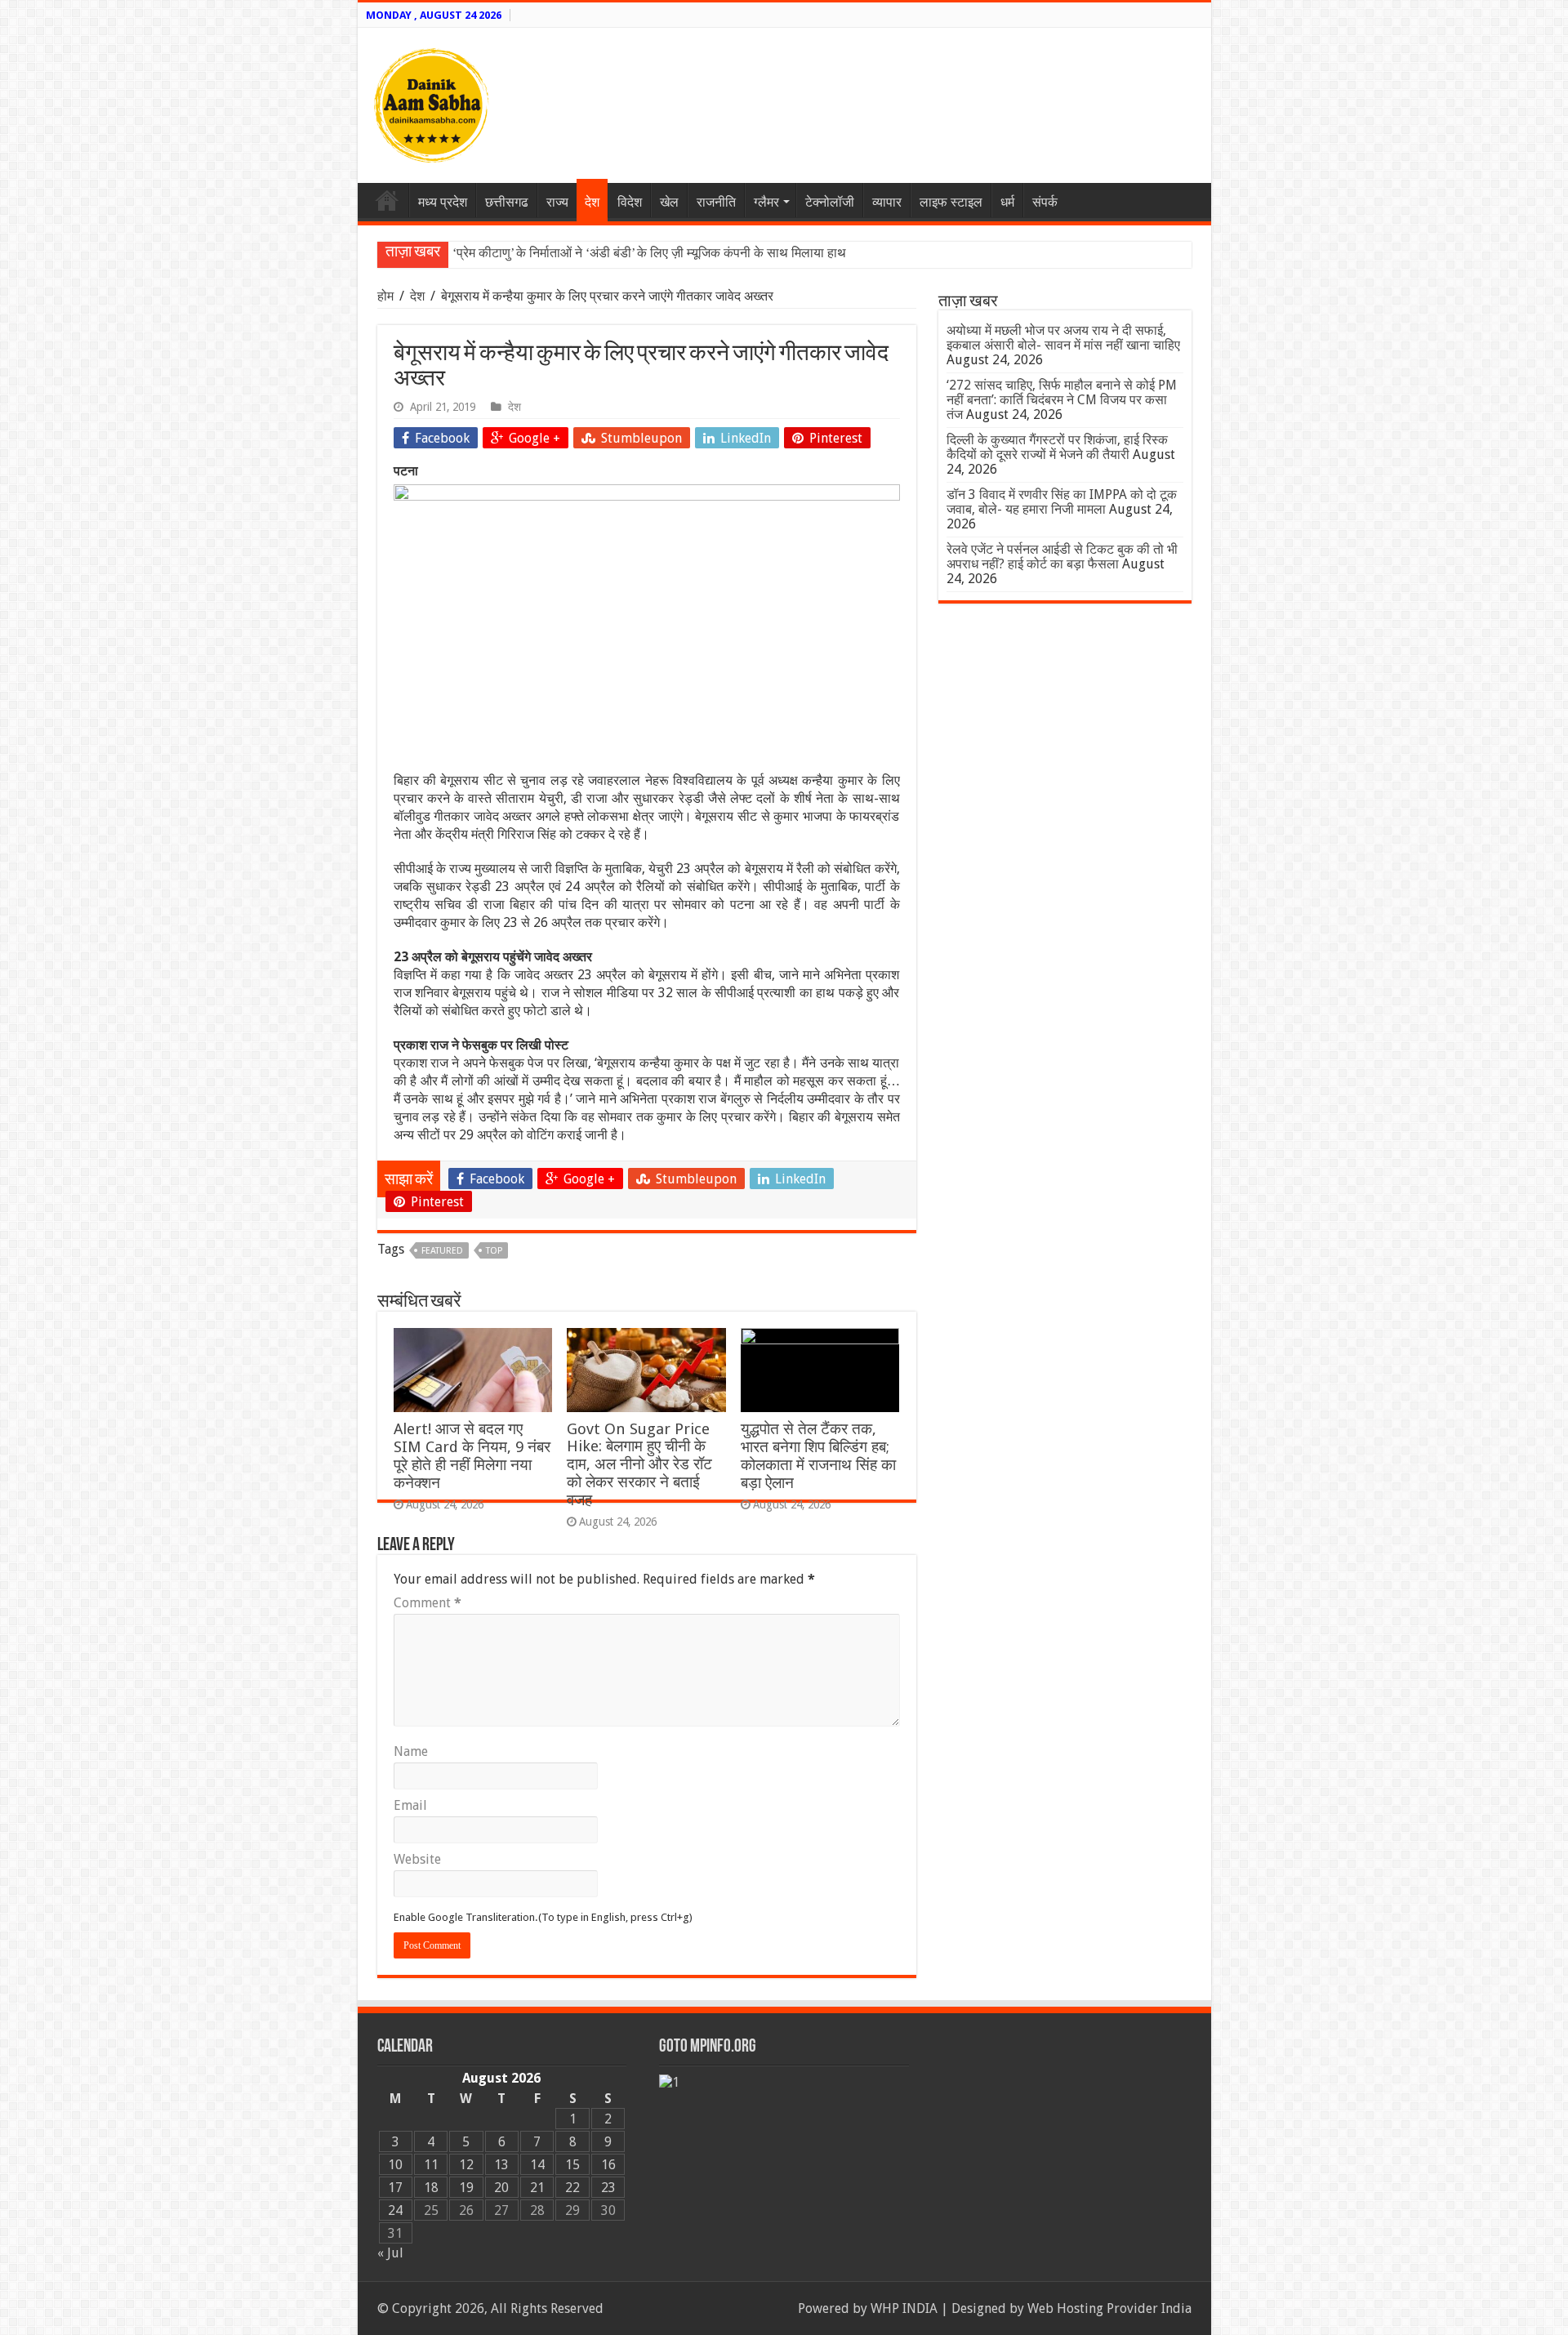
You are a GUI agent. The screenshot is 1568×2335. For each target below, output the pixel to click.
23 (608, 2188)
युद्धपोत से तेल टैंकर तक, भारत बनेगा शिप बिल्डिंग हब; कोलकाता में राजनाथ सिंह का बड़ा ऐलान (818, 1456)
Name (411, 1751)
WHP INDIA (904, 2308)
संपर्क (1045, 202)
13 (501, 2165)
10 (395, 2165)
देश (592, 202)
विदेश (630, 202)
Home (387, 200)
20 (501, 2188)
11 (431, 2165)
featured (442, 1251)
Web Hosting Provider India (1109, 2308)
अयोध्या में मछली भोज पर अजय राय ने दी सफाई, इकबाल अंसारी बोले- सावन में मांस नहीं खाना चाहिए (1063, 338)
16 (608, 2165)
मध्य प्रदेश (443, 202)
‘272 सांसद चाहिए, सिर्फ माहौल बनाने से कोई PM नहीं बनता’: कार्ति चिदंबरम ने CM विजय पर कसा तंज (1062, 400)
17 (395, 2188)
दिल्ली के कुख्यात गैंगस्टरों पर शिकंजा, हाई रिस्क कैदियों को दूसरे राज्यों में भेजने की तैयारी (1057, 447)
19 (466, 2188)
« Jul (390, 2253)
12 (466, 2165)
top (494, 1251)
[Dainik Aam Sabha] (431, 102)
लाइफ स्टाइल (951, 202)
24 (395, 2210)
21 (537, 2188)
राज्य (557, 202)
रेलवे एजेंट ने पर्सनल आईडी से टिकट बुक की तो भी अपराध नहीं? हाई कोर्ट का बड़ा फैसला (1062, 557)
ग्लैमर (766, 202)
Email (410, 1805)
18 (431, 2188)
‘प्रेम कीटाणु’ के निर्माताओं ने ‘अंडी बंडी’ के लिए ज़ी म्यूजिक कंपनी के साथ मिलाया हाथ (649, 253)
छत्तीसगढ (507, 202)
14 (537, 2165)
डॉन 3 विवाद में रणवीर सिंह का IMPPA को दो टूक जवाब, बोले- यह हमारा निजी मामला (1062, 502)
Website (417, 1859)
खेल (669, 202)
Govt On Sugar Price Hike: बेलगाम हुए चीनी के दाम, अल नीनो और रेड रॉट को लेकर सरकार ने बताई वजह (639, 1464)
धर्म (1007, 202)
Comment (428, 1603)
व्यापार (887, 202)
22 (572, 2188)
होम (387, 296)
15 (572, 2165)
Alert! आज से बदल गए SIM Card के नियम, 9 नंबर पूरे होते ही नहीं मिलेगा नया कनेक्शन (472, 1456)
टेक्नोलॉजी (830, 202)
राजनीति (716, 202)
